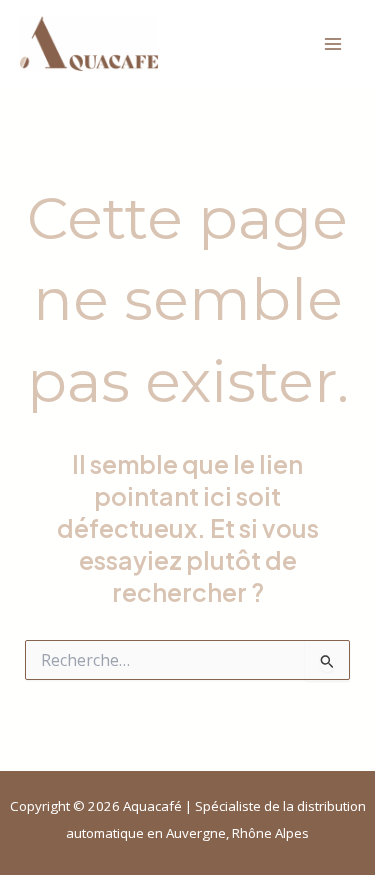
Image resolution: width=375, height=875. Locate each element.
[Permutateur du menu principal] (332, 43)
